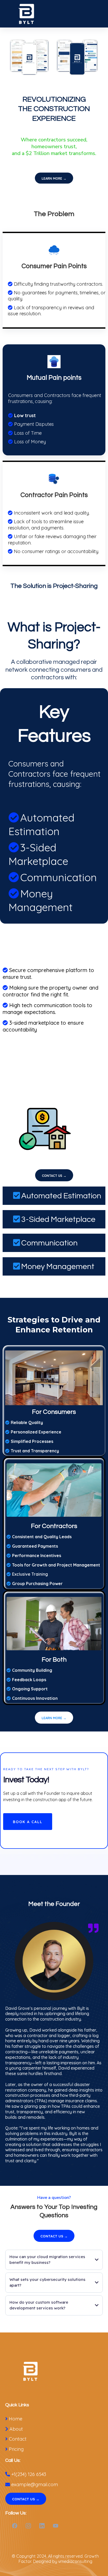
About (16, 2429)
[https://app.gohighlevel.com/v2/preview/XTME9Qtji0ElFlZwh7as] (55, 2372)
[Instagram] (28, 2526)
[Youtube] (56, 2526)
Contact (18, 2439)
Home (16, 2419)
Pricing (16, 2449)
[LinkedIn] (42, 2526)
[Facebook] (15, 2526)
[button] (103, 14)
